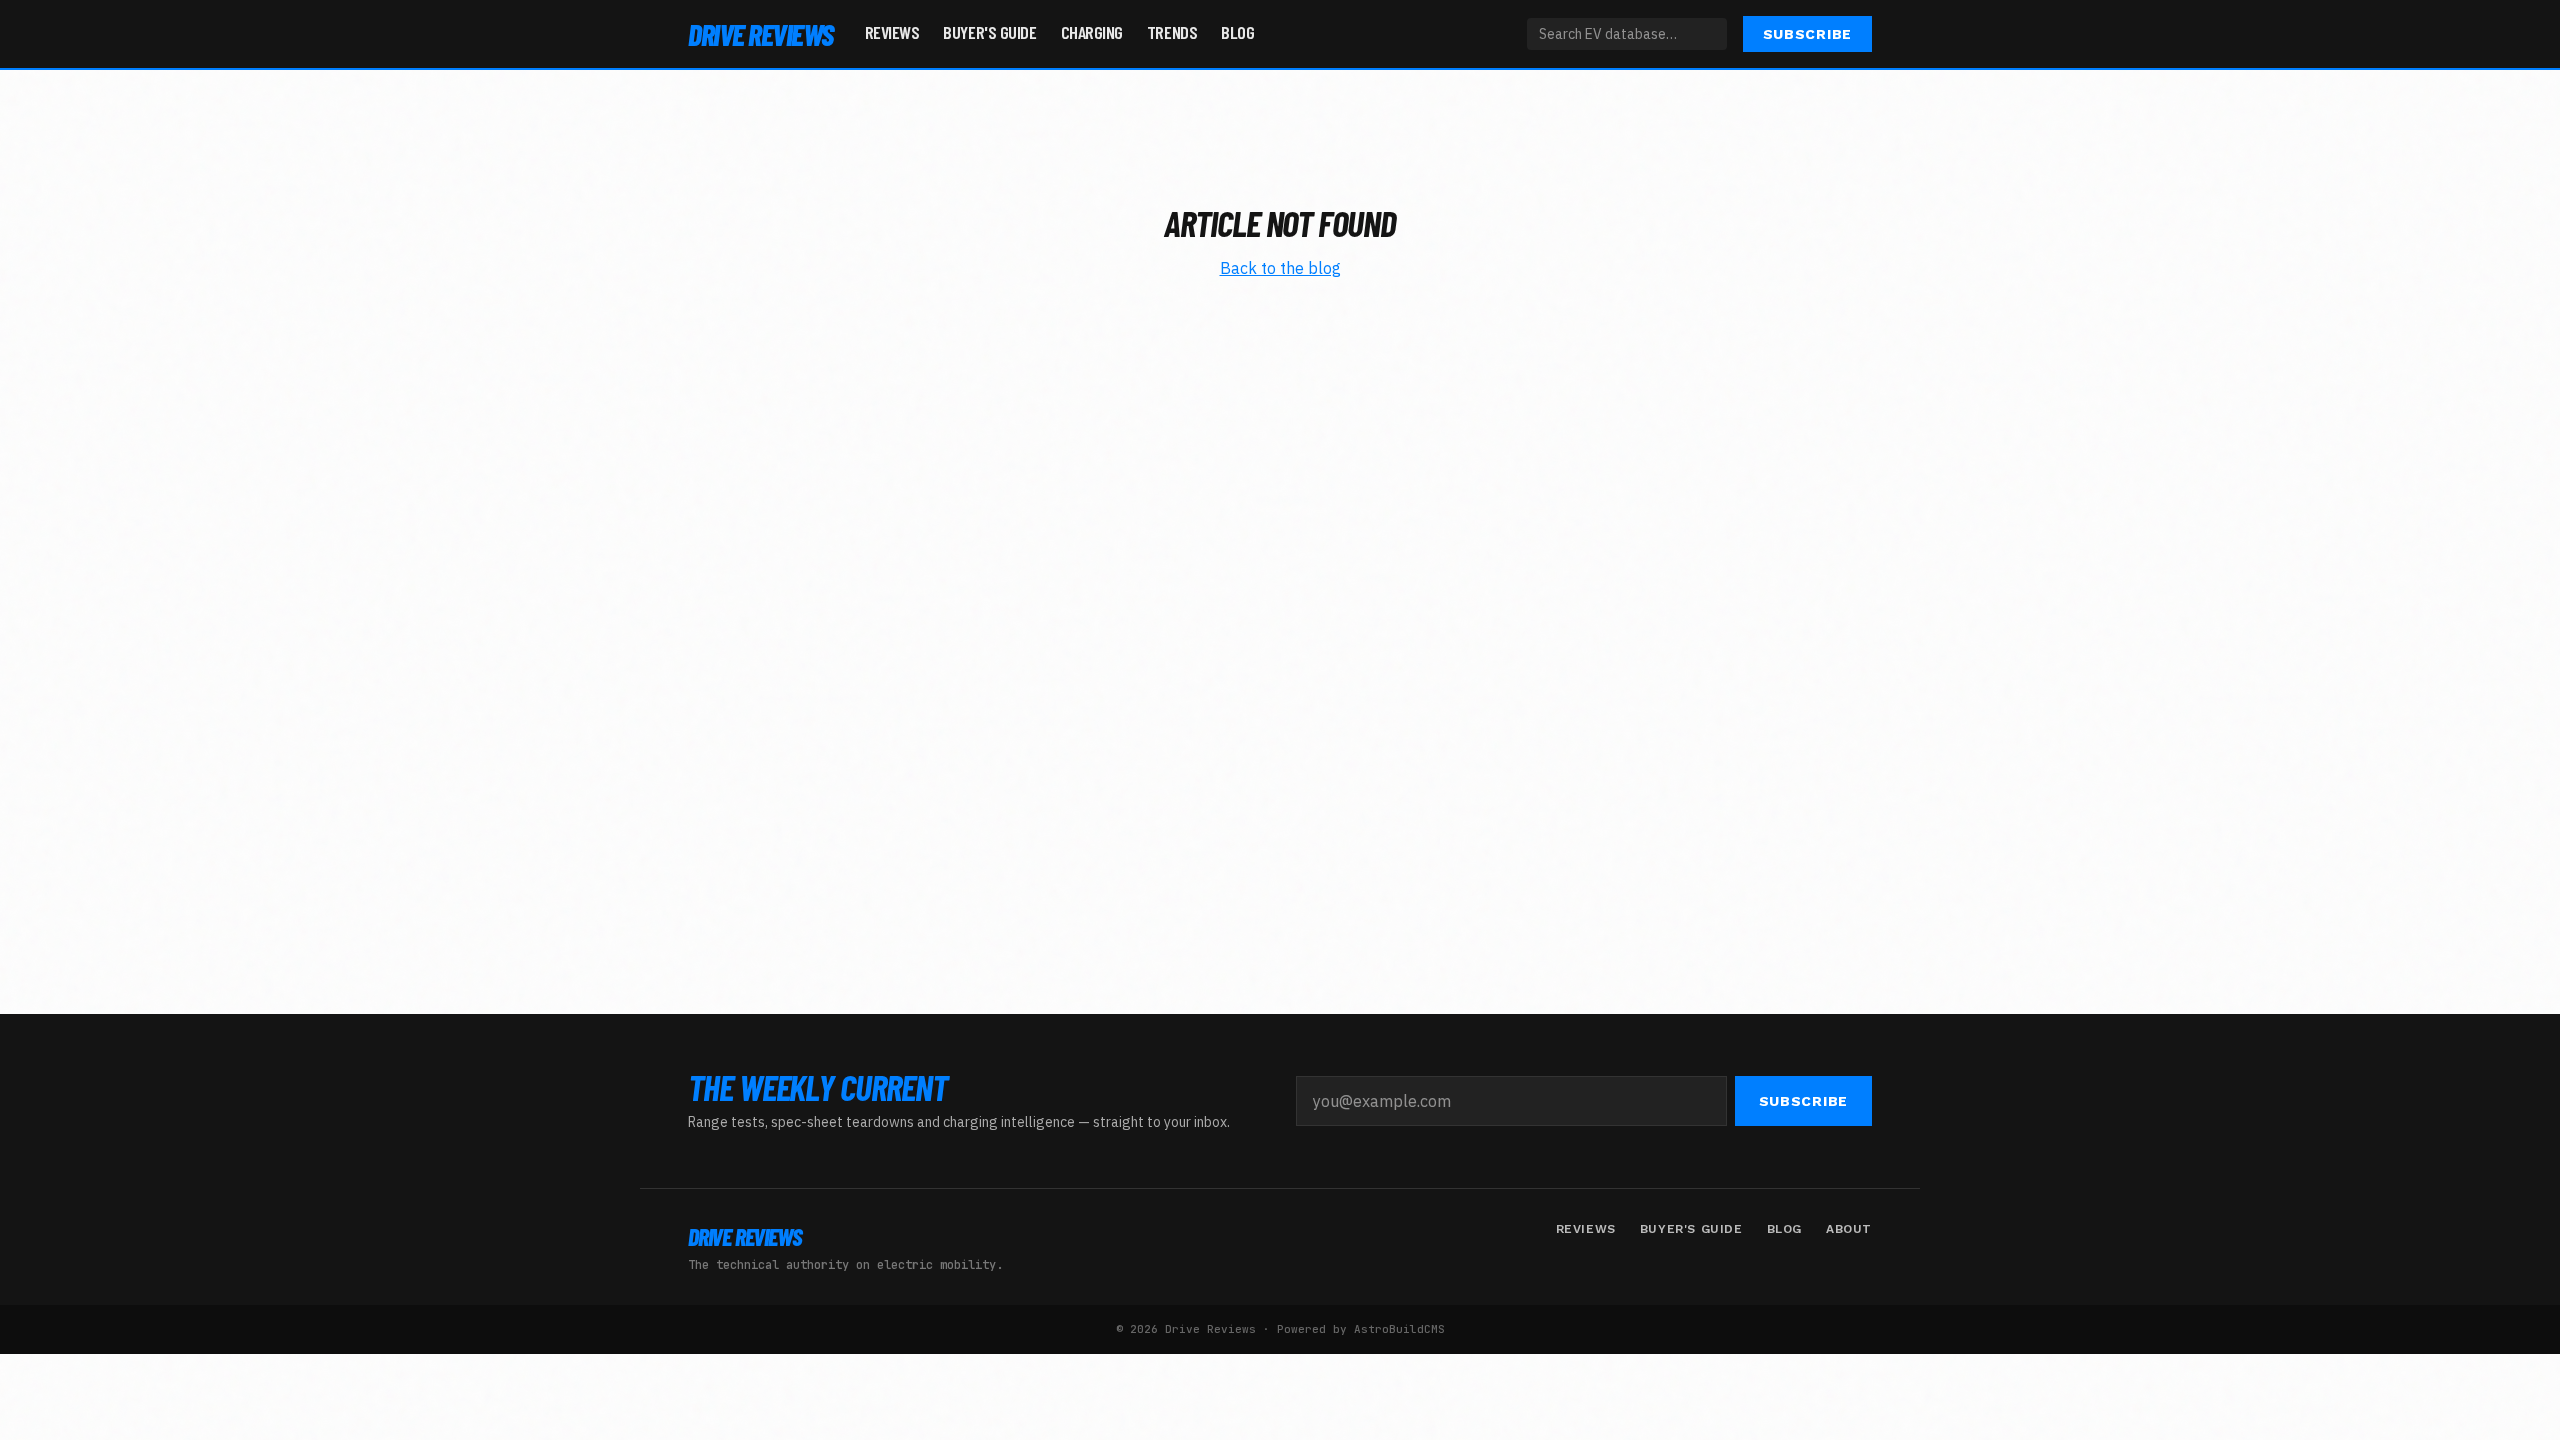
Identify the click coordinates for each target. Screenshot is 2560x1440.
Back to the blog (1280, 268)
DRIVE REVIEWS (760, 34)
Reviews (892, 32)
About (1849, 1229)
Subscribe (1807, 34)
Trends (1172, 32)
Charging (1092, 32)
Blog (1237, 32)
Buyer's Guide (989, 32)
